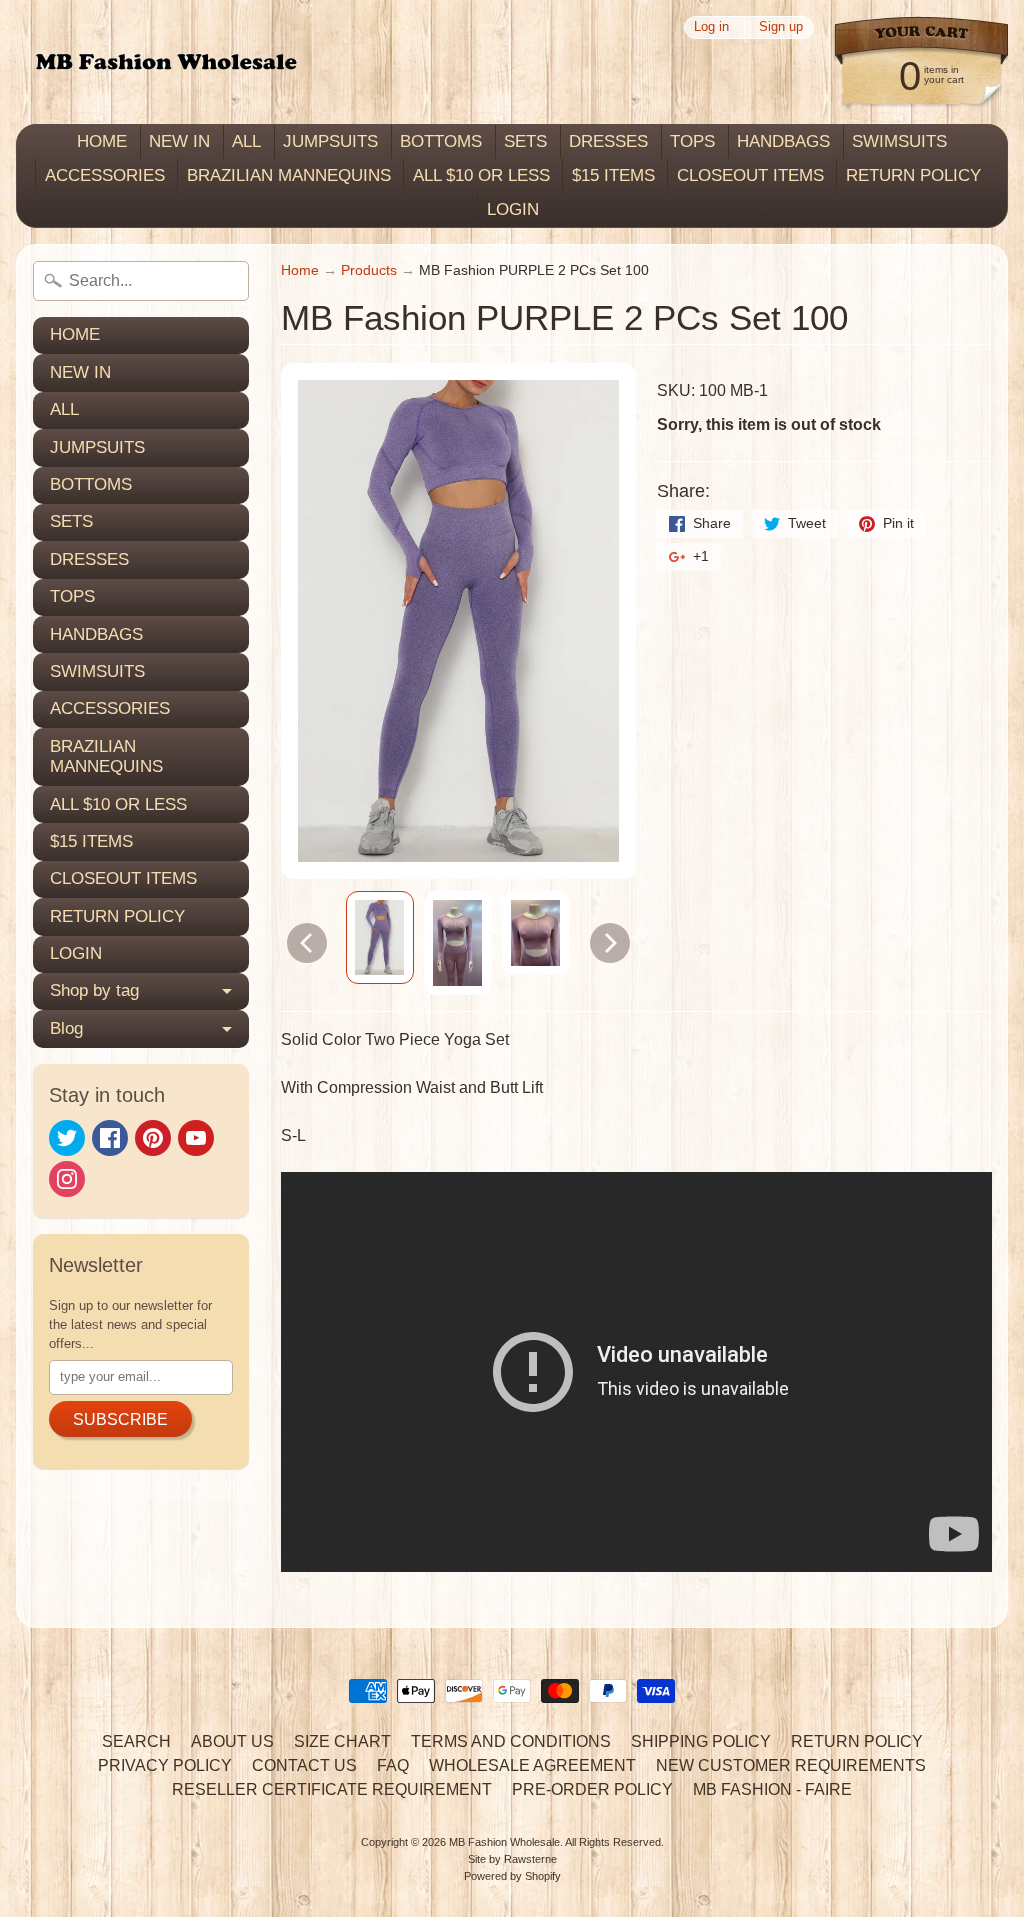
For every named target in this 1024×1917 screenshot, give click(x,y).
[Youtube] (196, 1138)
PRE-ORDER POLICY (592, 1789)
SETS (525, 141)
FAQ (393, 1765)
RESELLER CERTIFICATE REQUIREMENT (332, 1789)
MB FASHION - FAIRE (772, 1789)
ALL (246, 141)
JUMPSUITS (330, 141)
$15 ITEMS (613, 175)
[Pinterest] (153, 1138)
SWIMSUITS (899, 141)
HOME (102, 141)
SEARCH (136, 1741)
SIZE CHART (342, 1741)
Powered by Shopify (512, 1876)
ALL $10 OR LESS (481, 175)
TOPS (692, 141)
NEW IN (179, 141)
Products (369, 270)
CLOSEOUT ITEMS (750, 175)
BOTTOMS (441, 141)
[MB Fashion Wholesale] (166, 62)
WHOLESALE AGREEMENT (532, 1765)
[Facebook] (110, 1138)
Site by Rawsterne (512, 1859)
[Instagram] (67, 1179)
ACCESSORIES (105, 175)
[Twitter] (67, 1138)
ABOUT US (232, 1741)
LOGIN (513, 209)
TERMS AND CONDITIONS (511, 1741)
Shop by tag (94, 990)
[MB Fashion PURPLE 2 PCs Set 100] (380, 937)
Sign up (781, 27)
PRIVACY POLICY (165, 1765)
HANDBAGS (783, 141)
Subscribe (120, 1419)
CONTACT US (304, 1765)
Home (300, 270)
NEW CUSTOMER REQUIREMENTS (791, 1765)
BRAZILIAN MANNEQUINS (289, 175)
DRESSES (608, 141)
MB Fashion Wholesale (504, 1842)
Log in (711, 27)
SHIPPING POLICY (701, 1741)
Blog (66, 1028)
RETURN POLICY (913, 175)
